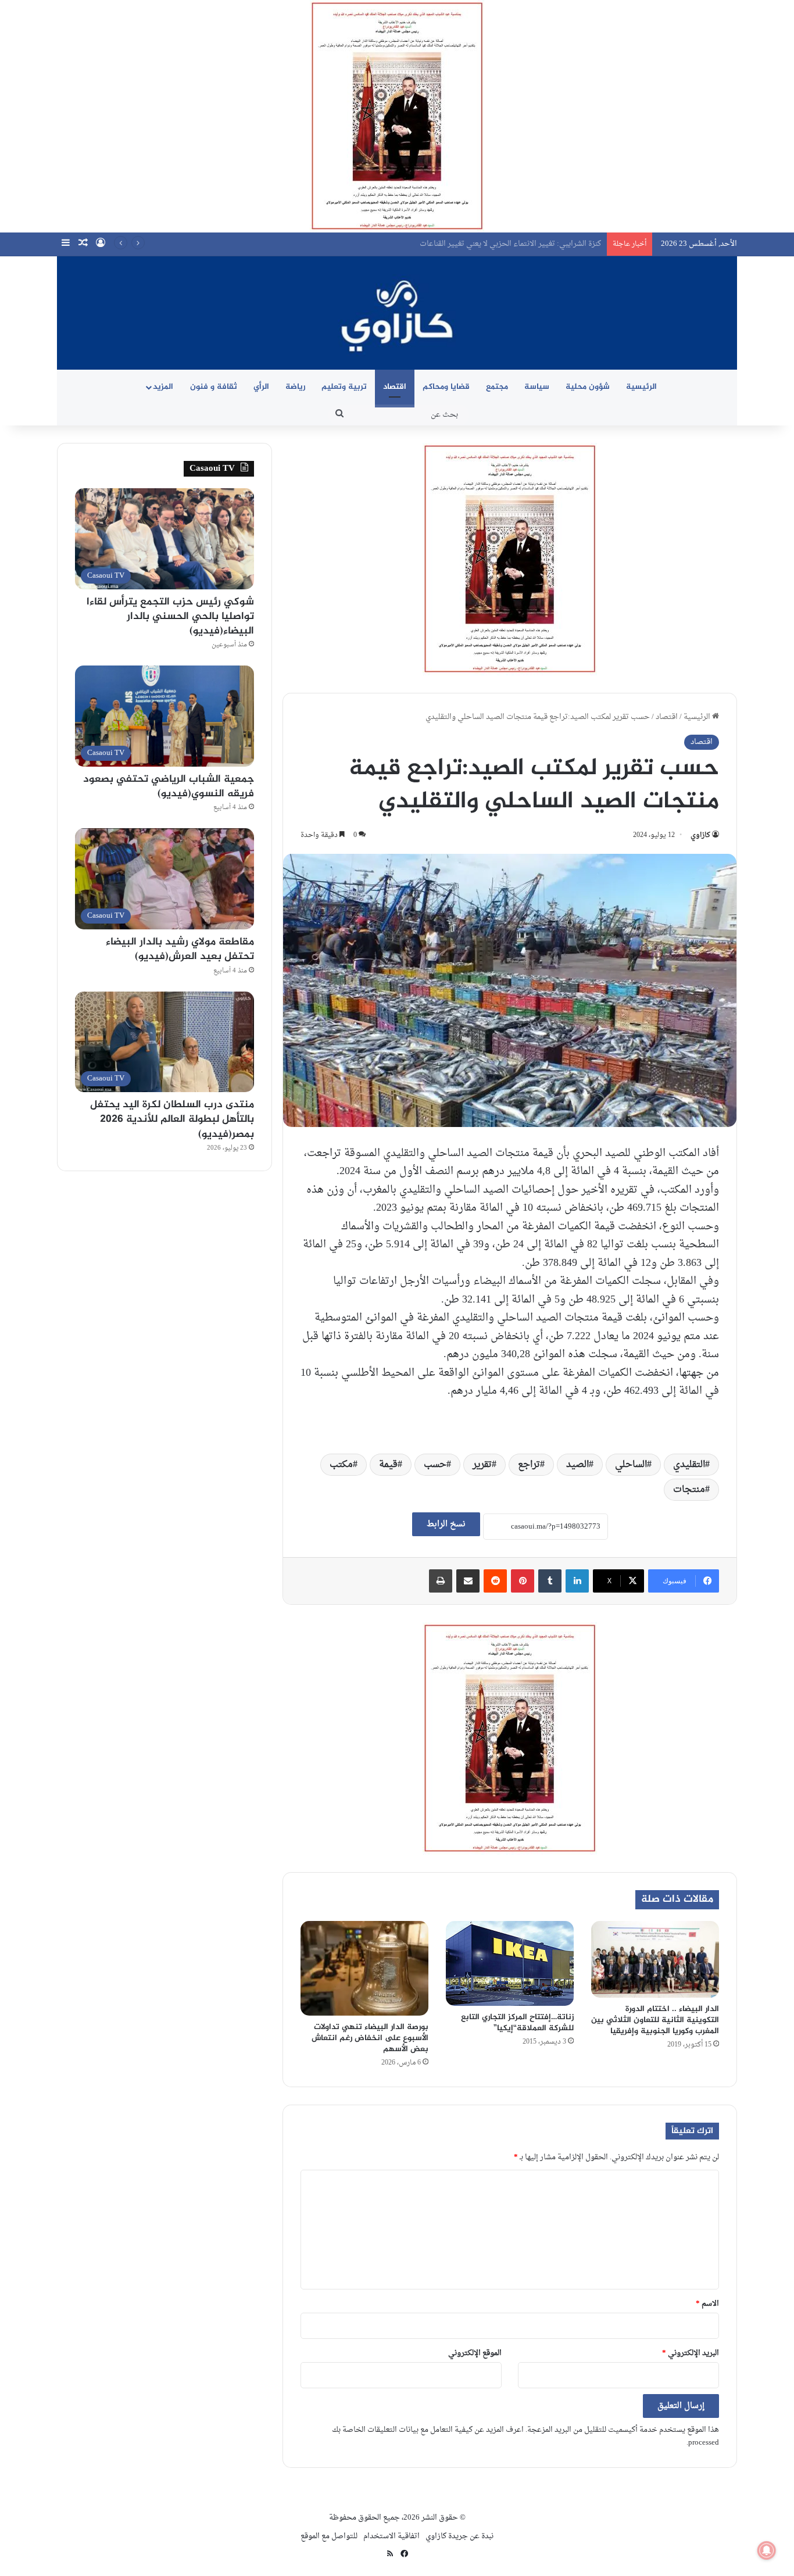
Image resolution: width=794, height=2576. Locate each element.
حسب (435, 1465)
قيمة (388, 1465)
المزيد (163, 387)
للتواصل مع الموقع (329, 2536)
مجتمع (497, 387)
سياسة (537, 387)
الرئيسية (641, 387)
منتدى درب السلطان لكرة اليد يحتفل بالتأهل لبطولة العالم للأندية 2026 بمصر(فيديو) (172, 1119)
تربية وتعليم (344, 387)
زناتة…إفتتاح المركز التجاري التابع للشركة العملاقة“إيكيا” (517, 2023)
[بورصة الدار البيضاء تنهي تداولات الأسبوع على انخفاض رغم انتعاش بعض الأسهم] (364, 1968)
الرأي (261, 387)
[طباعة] (441, 1581)
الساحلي (631, 1465)
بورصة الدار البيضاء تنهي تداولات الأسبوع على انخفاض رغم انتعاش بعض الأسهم (370, 2038)
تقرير (482, 1465)
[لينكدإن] (577, 1581)
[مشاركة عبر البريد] (468, 1581)
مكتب (341, 1465)
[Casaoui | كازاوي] (397, 313)
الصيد (577, 1465)
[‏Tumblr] (550, 1581)
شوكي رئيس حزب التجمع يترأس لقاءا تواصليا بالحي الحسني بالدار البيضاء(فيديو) (170, 617)
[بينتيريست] (523, 1581)
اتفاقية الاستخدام (391, 2536)
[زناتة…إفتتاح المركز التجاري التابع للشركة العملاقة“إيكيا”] (510, 1963)
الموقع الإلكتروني (475, 2353)
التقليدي (689, 1465)
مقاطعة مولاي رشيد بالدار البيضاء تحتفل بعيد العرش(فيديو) (180, 949)
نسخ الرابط (446, 1524)
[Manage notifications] (767, 2550)
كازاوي (700, 835)
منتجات (689, 1490)
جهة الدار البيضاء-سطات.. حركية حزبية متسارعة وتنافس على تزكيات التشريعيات (472, 244)
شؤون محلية (588, 387)
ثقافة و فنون (214, 387)
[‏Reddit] (495, 1581)
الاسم (707, 2304)
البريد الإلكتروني (691, 2353)
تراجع (529, 1465)
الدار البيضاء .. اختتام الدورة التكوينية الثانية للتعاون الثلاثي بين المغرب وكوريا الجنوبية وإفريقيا (655, 2020)
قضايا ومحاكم (446, 387)
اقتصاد (395, 387)
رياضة (295, 387)
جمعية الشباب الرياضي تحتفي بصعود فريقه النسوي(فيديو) (169, 787)
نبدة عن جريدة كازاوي (459, 2536)
